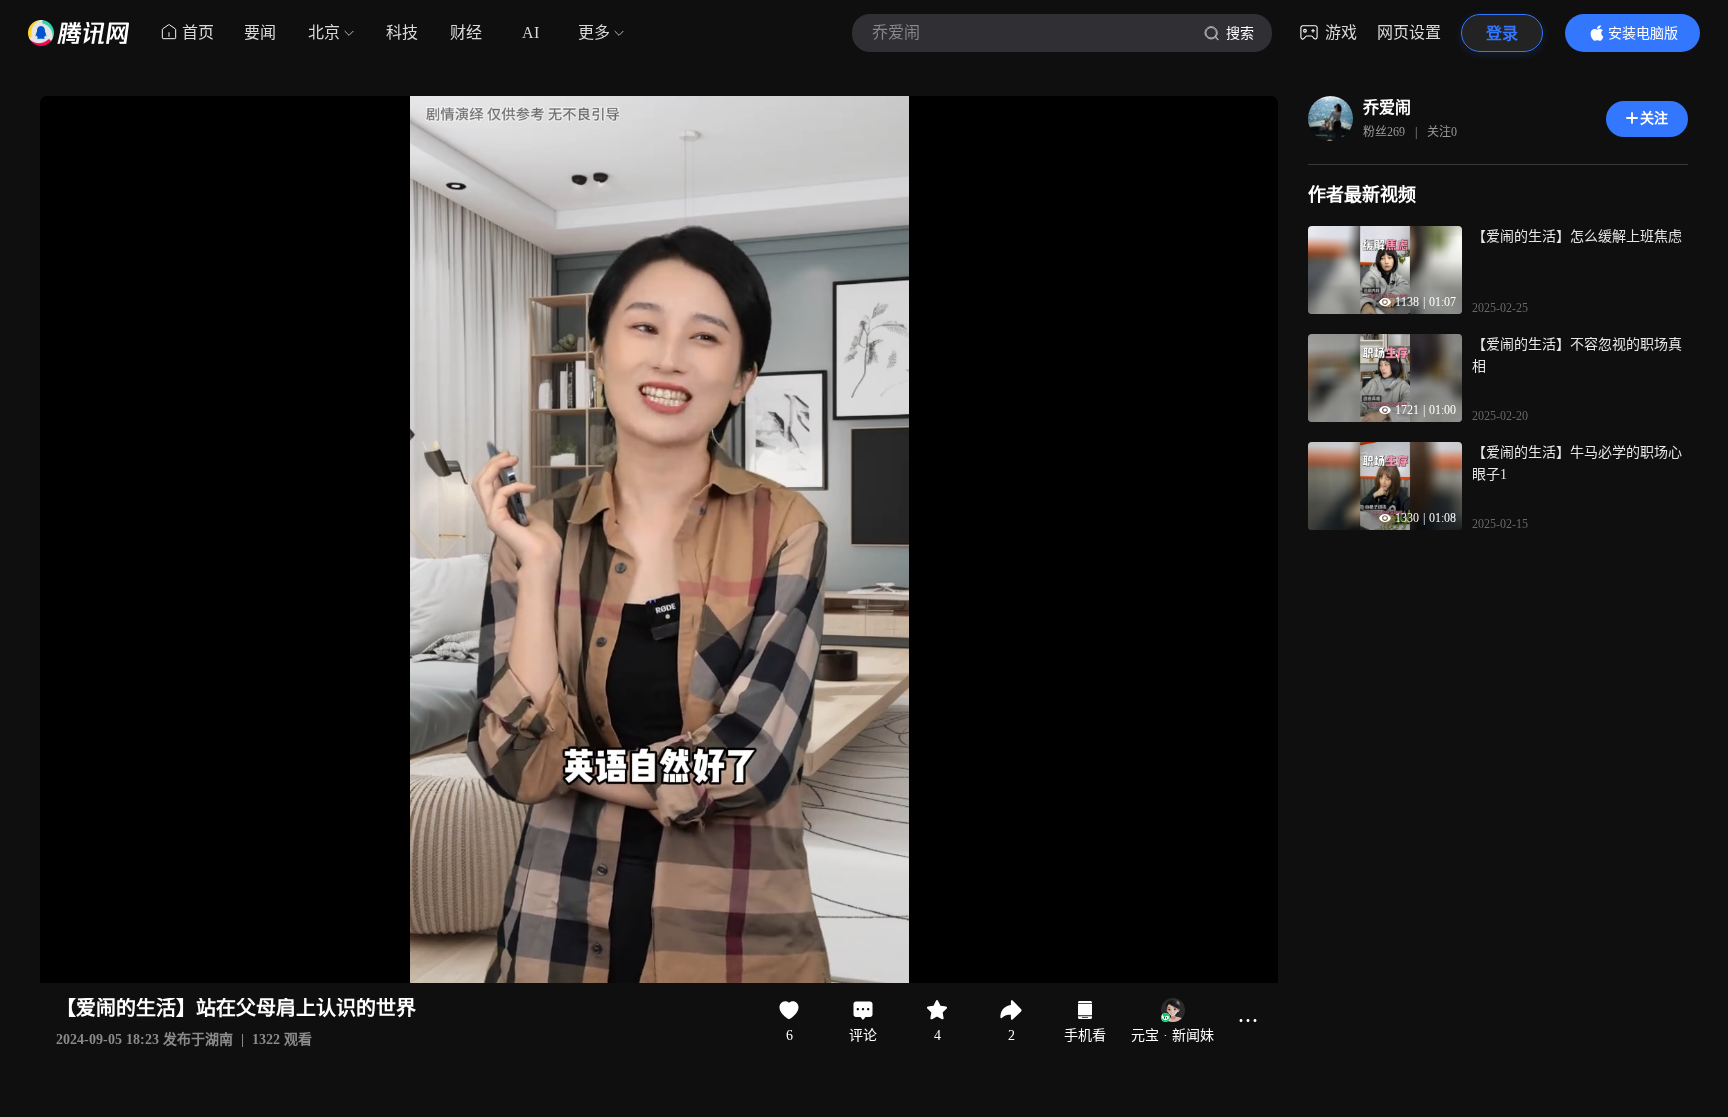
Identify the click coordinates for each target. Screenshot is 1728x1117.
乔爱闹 (1387, 107)
